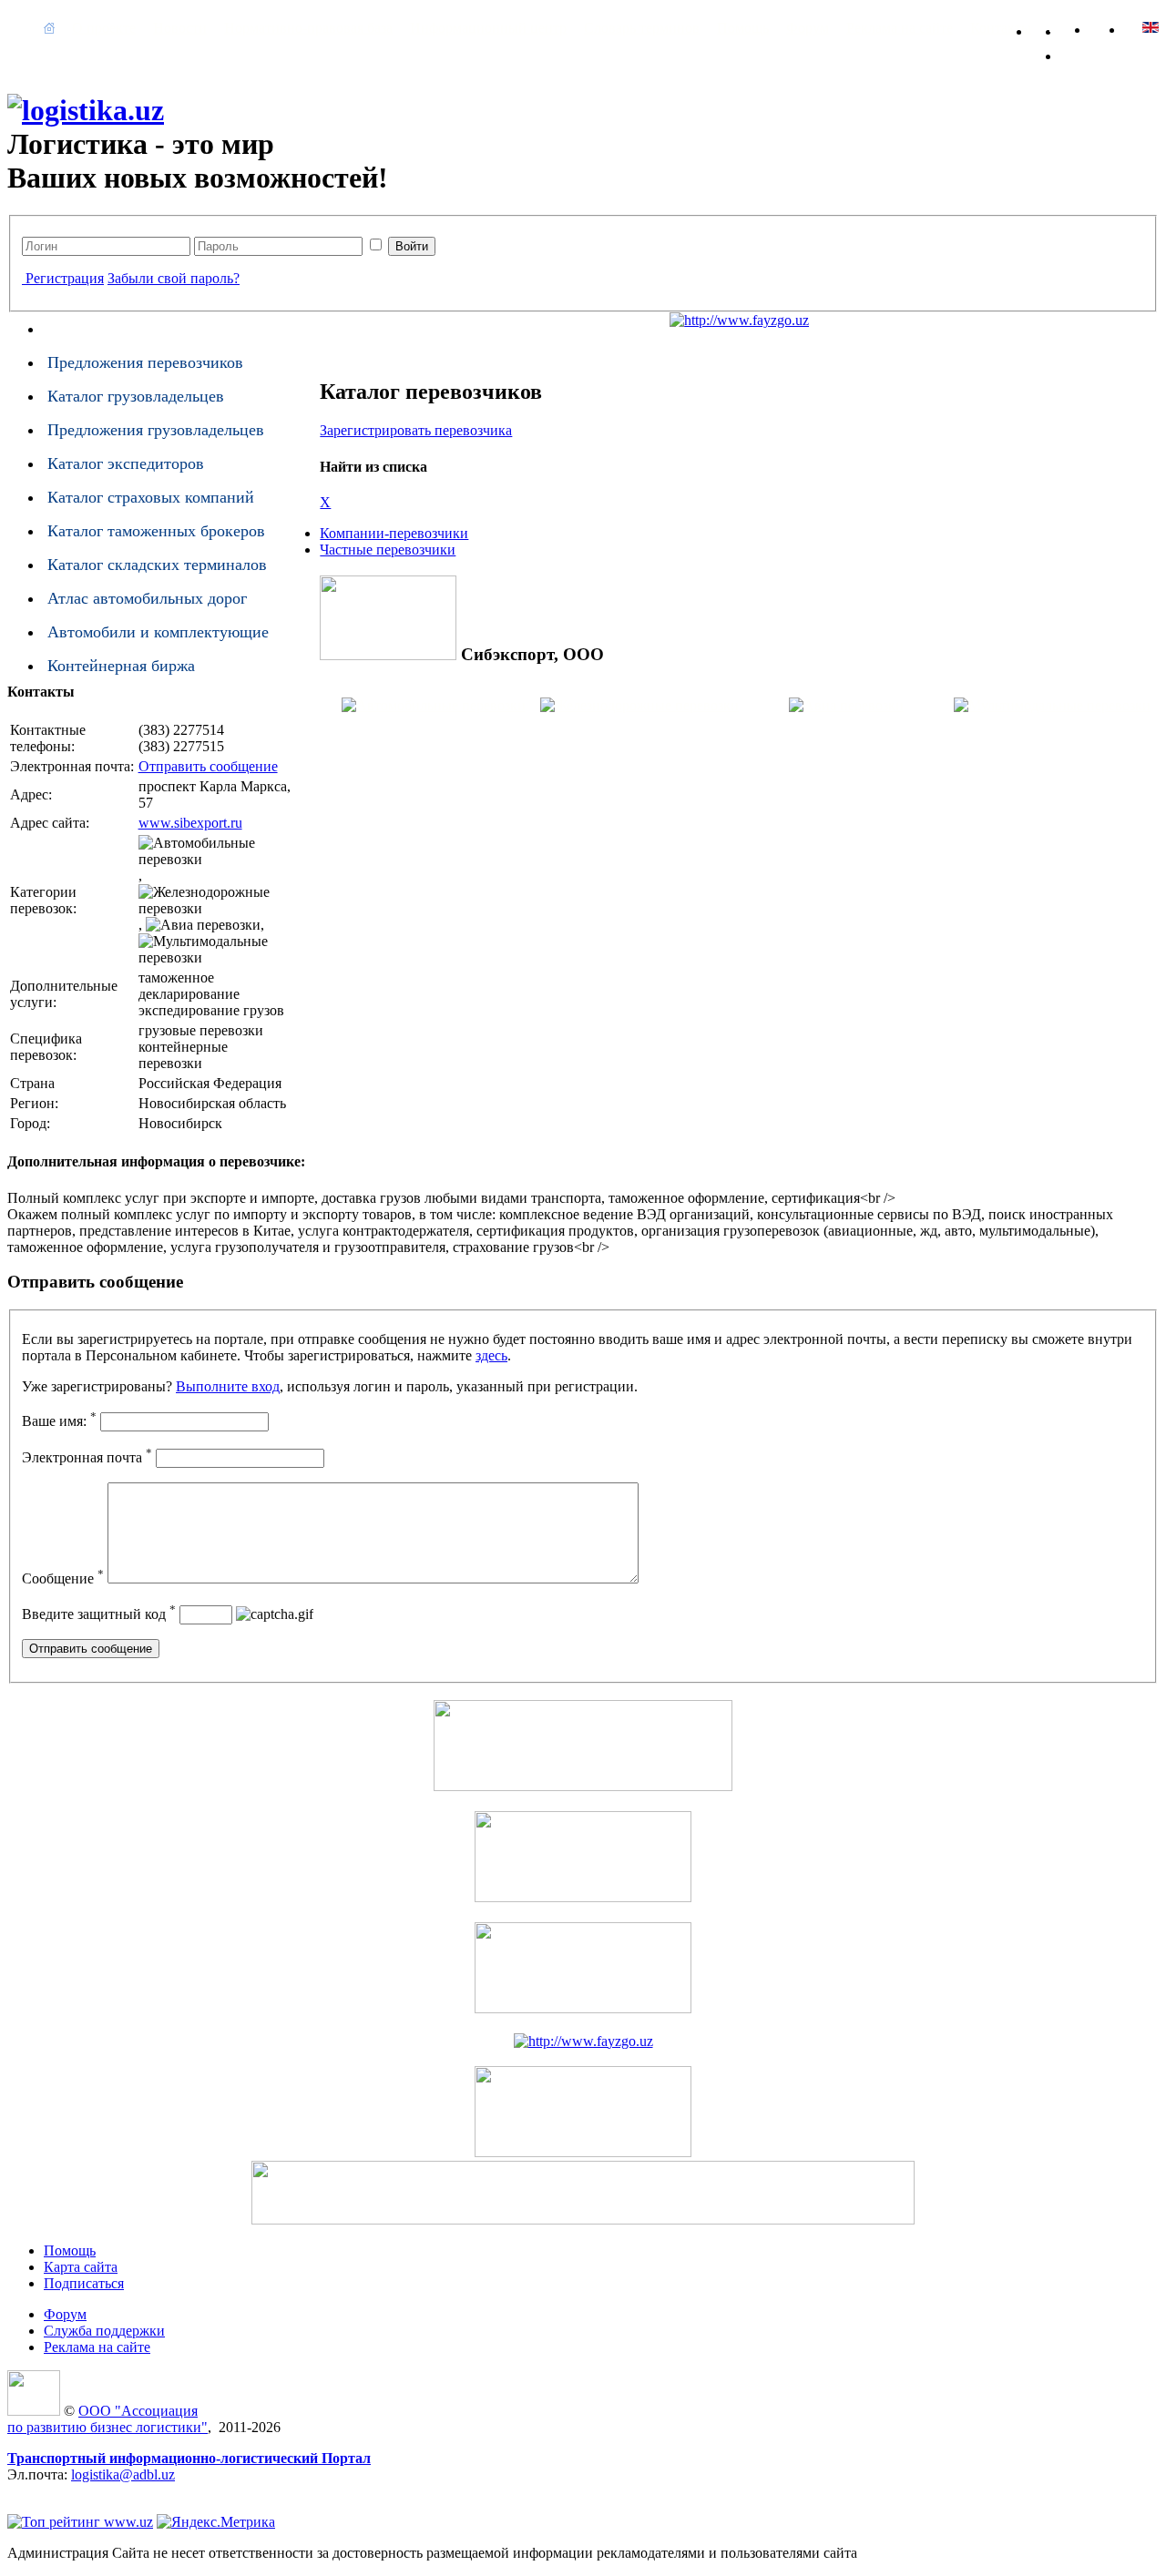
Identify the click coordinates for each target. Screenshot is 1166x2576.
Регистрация (65, 278)
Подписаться (84, 2283)
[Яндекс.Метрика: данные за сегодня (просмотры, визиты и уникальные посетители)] (216, 2522)
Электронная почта (87, 1457)
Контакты (1001, 28)
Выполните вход (228, 1386)
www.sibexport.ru (190, 823)
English (1116, 27)
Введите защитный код (99, 1614)
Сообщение (63, 1578)
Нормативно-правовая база (308, 28)
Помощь (743, 28)
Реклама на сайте (900, 28)
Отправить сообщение (208, 766)
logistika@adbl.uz (123, 2474)
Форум (808, 28)
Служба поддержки (104, 2331)
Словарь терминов (642, 28)
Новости (180, 28)
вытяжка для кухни (67, 2491)
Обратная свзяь (1055, 28)
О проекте (104, 28)
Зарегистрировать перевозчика (416, 430)
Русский (1151, 27)
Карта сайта (1084, 28)
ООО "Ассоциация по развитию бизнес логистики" (107, 2419)
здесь (491, 1355)
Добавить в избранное (1084, 52)
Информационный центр (488, 28)
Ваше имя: (59, 1421)
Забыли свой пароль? (174, 278)
